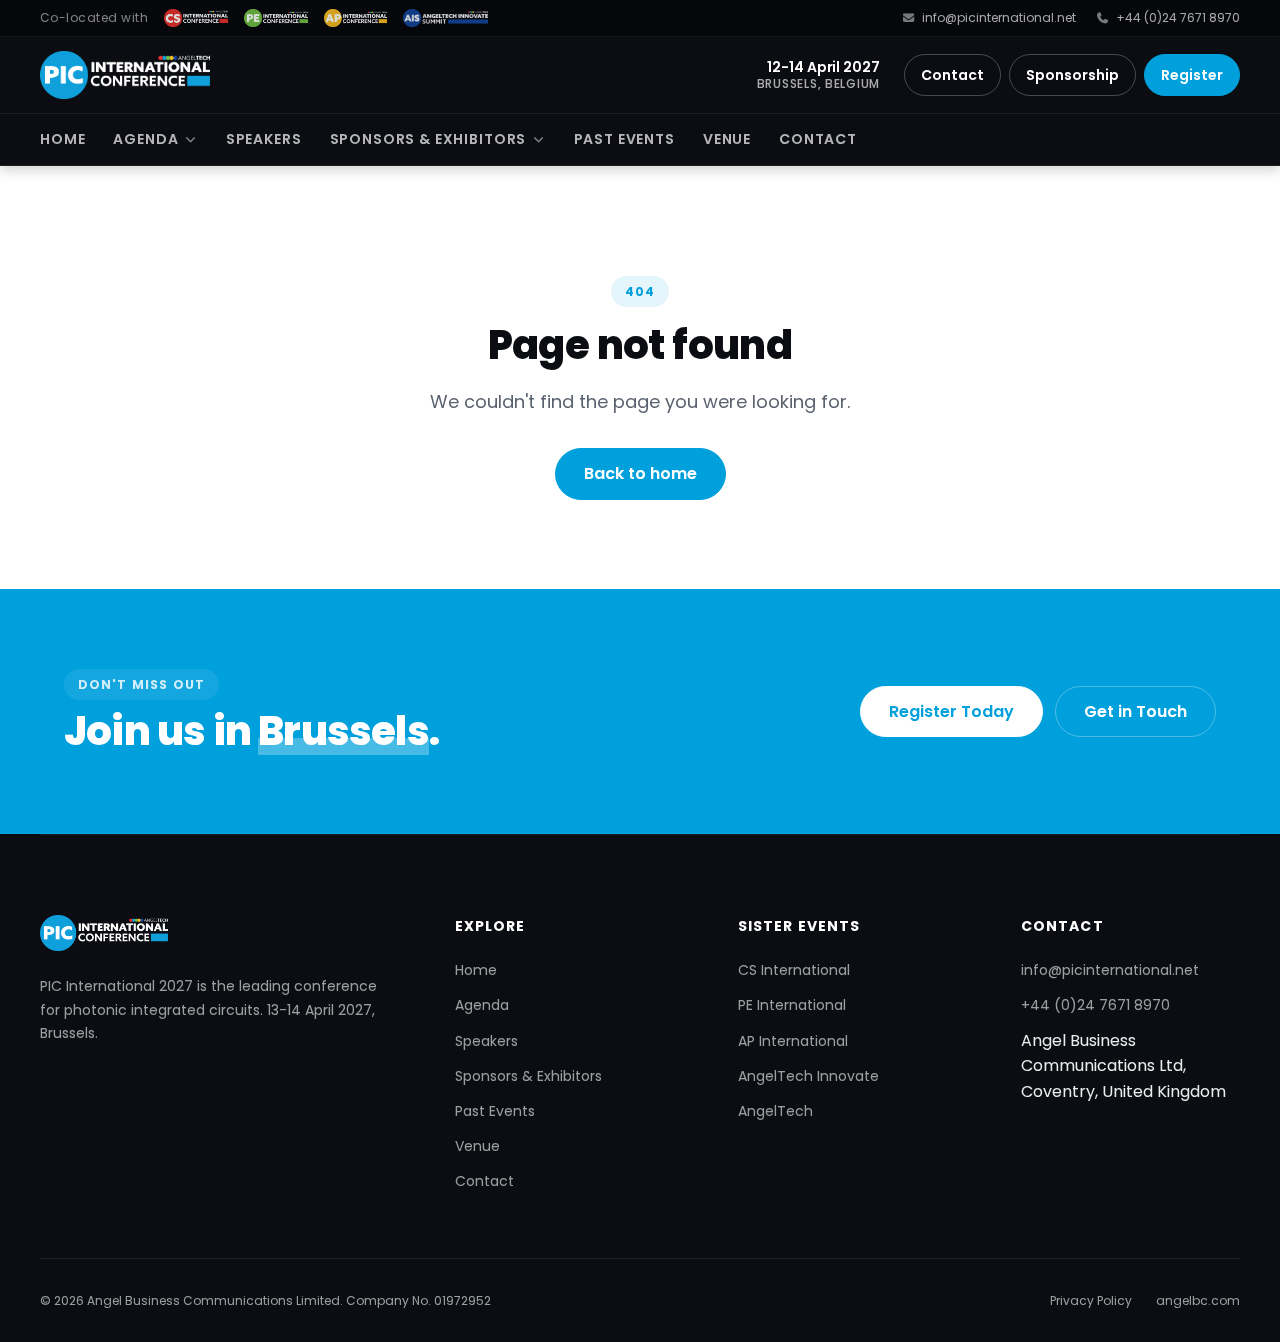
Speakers (264, 139)
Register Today (951, 711)
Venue (727, 139)
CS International (794, 970)
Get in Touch (1135, 711)
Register (1192, 75)
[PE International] (276, 18)
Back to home (640, 473)
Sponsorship (1072, 75)
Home (62, 139)
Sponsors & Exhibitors (428, 139)
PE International (792, 1005)
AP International (793, 1041)
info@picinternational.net (998, 17)
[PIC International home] (125, 75)
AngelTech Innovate (808, 1076)
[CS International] (196, 18)
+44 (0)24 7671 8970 (1178, 17)
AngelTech (775, 1111)
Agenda (145, 139)
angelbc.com (1198, 1300)
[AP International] (356, 18)
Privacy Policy (1091, 1300)
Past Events (624, 139)
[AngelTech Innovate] (445, 18)
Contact (952, 75)
